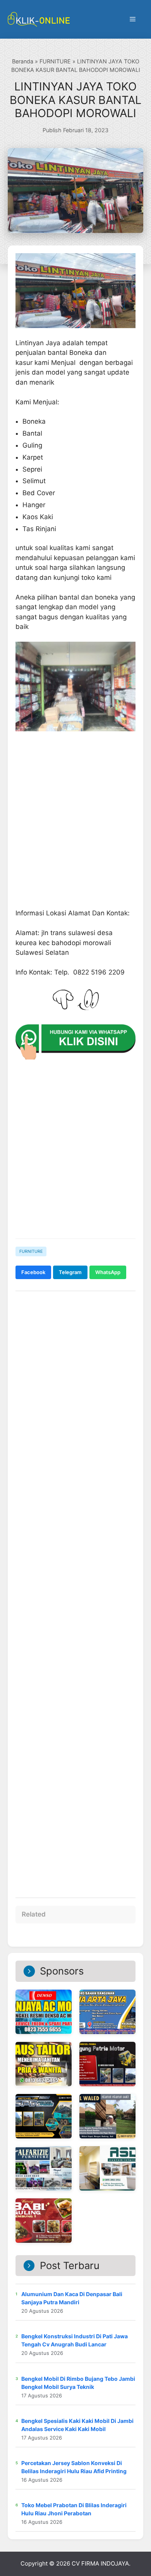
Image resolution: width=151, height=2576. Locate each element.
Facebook (33, 1272)
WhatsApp (108, 1272)
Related (34, 1914)
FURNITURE (55, 61)
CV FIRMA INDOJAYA (100, 2563)
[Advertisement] (75, 1590)
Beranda (23, 61)
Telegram (70, 1272)
